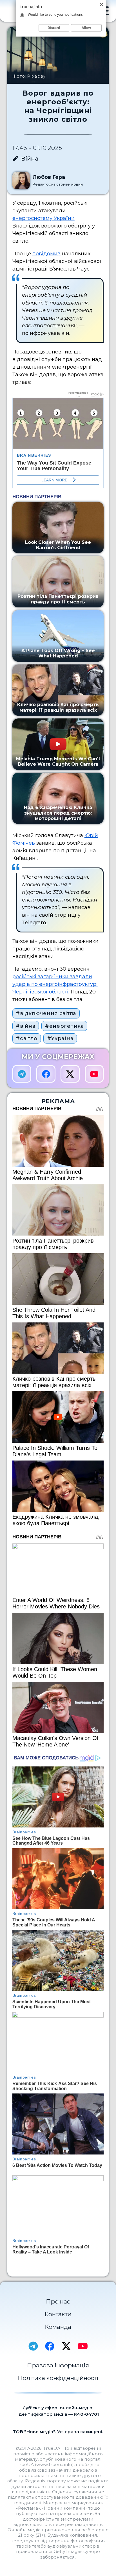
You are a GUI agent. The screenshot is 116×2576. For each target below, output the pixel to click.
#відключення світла (46, 1013)
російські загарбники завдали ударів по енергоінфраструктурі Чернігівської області (55, 984)
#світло (26, 1038)
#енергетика (64, 1026)
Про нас (58, 2301)
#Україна (60, 1038)
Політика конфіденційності (58, 2378)
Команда (58, 2327)
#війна (25, 1026)
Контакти (58, 2314)
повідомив (46, 254)
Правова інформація (58, 2365)
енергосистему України (43, 218)
